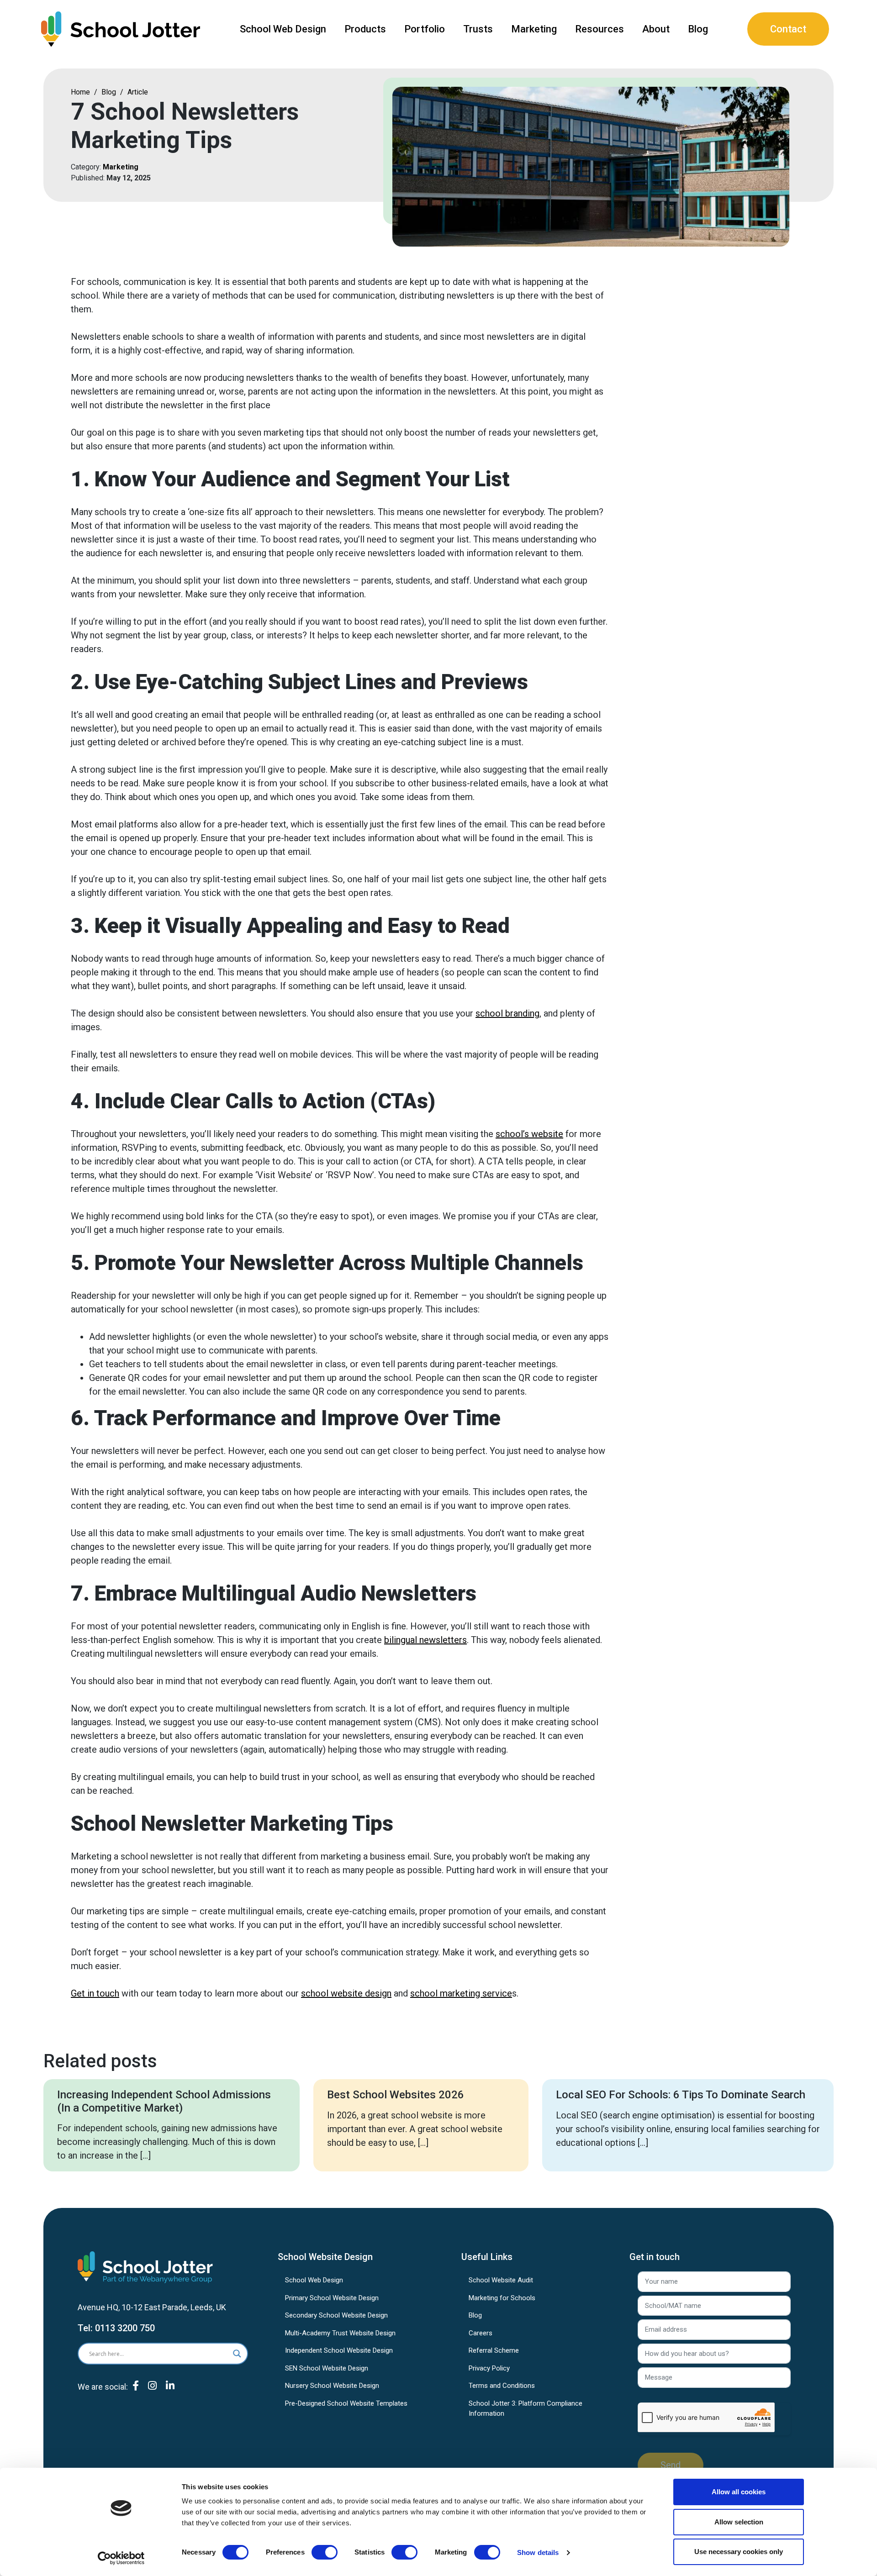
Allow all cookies (739, 2492)
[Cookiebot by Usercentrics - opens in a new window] (121, 2558)
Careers (481, 2333)
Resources (600, 29)
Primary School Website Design (332, 2298)
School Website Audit (501, 2280)
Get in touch (95, 1993)
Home (80, 92)
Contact (788, 29)
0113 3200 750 (125, 2328)
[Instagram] (152, 2393)
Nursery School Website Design (332, 2386)
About (656, 29)
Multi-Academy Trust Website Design (340, 2333)
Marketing (534, 29)
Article (138, 92)
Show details (538, 2552)
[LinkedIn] (170, 2393)
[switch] (325, 2552)
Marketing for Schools (502, 2298)
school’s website (529, 1134)
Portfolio (425, 29)
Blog (698, 29)
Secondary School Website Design (336, 2315)
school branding (507, 1013)
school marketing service (461, 1993)
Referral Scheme (494, 2350)
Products (365, 29)
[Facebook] (136, 2393)
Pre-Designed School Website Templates (346, 2403)
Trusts (478, 29)
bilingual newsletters (425, 1640)
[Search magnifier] (237, 2354)
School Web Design (283, 29)
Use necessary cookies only (739, 2552)
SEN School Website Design (327, 2368)
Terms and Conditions (502, 2386)
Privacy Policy (489, 2368)
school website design (346, 1993)
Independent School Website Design (339, 2350)
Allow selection (739, 2522)
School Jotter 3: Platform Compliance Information (526, 2409)
